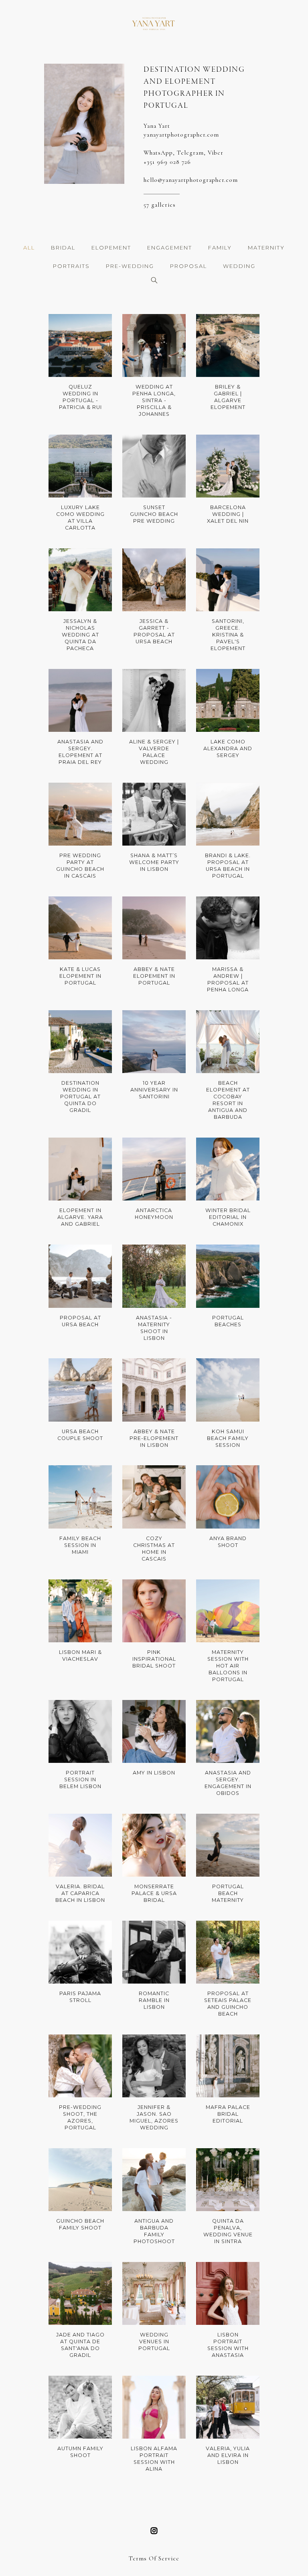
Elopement (111, 248)
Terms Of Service (154, 2558)
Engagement (170, 248)
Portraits (71, 266)
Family (220, 248)
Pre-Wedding (130, 266)
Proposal (188, 266)
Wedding (239, 266)
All (29, 248)
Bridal (63, 248)
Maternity (266, 248)
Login (64, 326)
